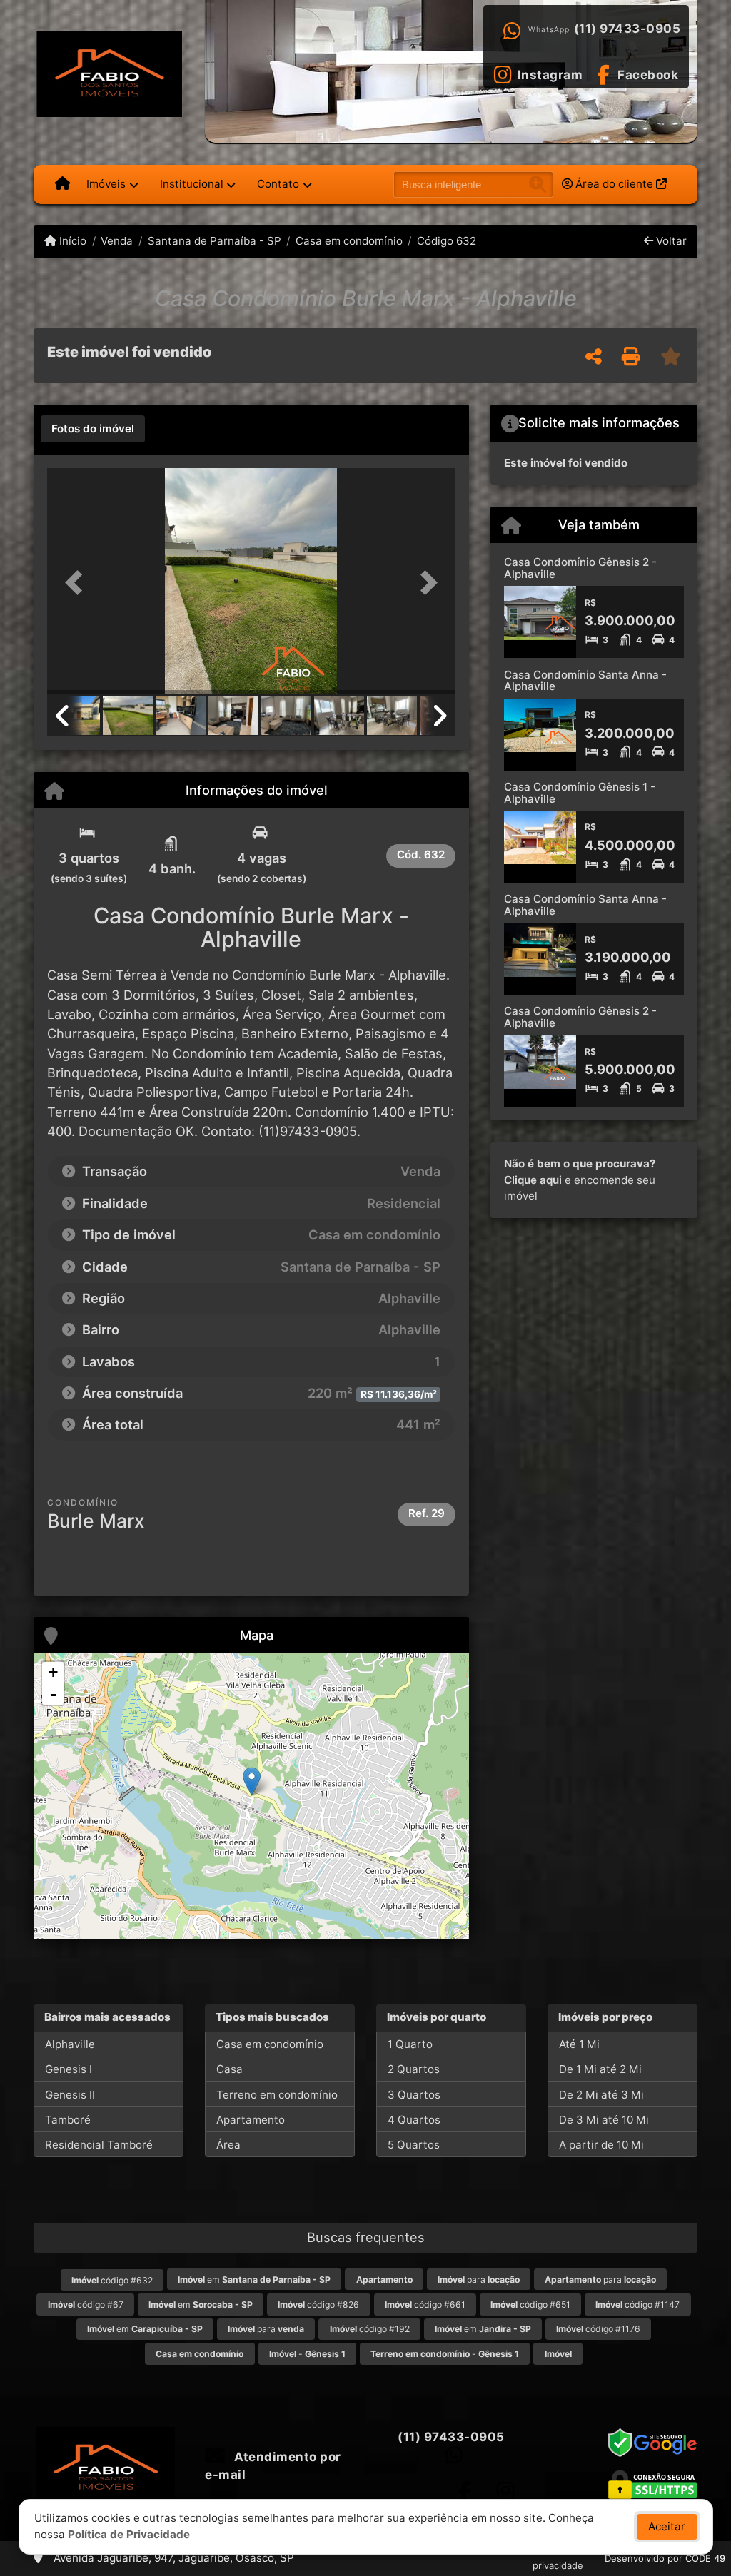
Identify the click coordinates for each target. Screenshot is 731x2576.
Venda (117, 241)
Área (228, 2145)
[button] (78, 583)
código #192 (370, 2329)
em (254, 2280)
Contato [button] (278, 184)
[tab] (93, 429)
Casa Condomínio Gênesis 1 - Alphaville (580, 793)
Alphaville (70, 2044)
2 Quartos (414, 2069)
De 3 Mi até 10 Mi (604, 2120)
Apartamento (251, 2120)
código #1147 (637, 2304)
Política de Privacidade (129, 2534)
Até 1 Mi (579, 2044)
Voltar (670, 241)
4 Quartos (414, 2120)
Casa (230, 2069)
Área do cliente (614, 184)
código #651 (530, 2304)
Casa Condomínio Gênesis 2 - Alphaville (580, 568)
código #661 (425, 2304)
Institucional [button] (192, 184)
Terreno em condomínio (277, 2095)
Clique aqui (533, 1180)
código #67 (86, 2304)
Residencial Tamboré (99, 2145)
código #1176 (598, 2329)
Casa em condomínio (349, 241)
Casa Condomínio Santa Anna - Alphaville (585, 681)
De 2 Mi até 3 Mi (601, 2095)
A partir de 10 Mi (601, 2145)
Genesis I (69, 2069)
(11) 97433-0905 (627, 29)
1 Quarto (410, 2044)
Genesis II (70, 2095)
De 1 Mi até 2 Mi (600, 2069)
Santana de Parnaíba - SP (214, 241)
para (479, 2280)
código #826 (318, 2304)
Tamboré (68, 2120)
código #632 (112, 2280)
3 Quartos (414, 2095)
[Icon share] (465, 2491)
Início (71, 241)
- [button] (54, 1694)
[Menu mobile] (62, 184)
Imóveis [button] (106, 184)
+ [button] (53, 1672)
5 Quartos (414, 2145)
